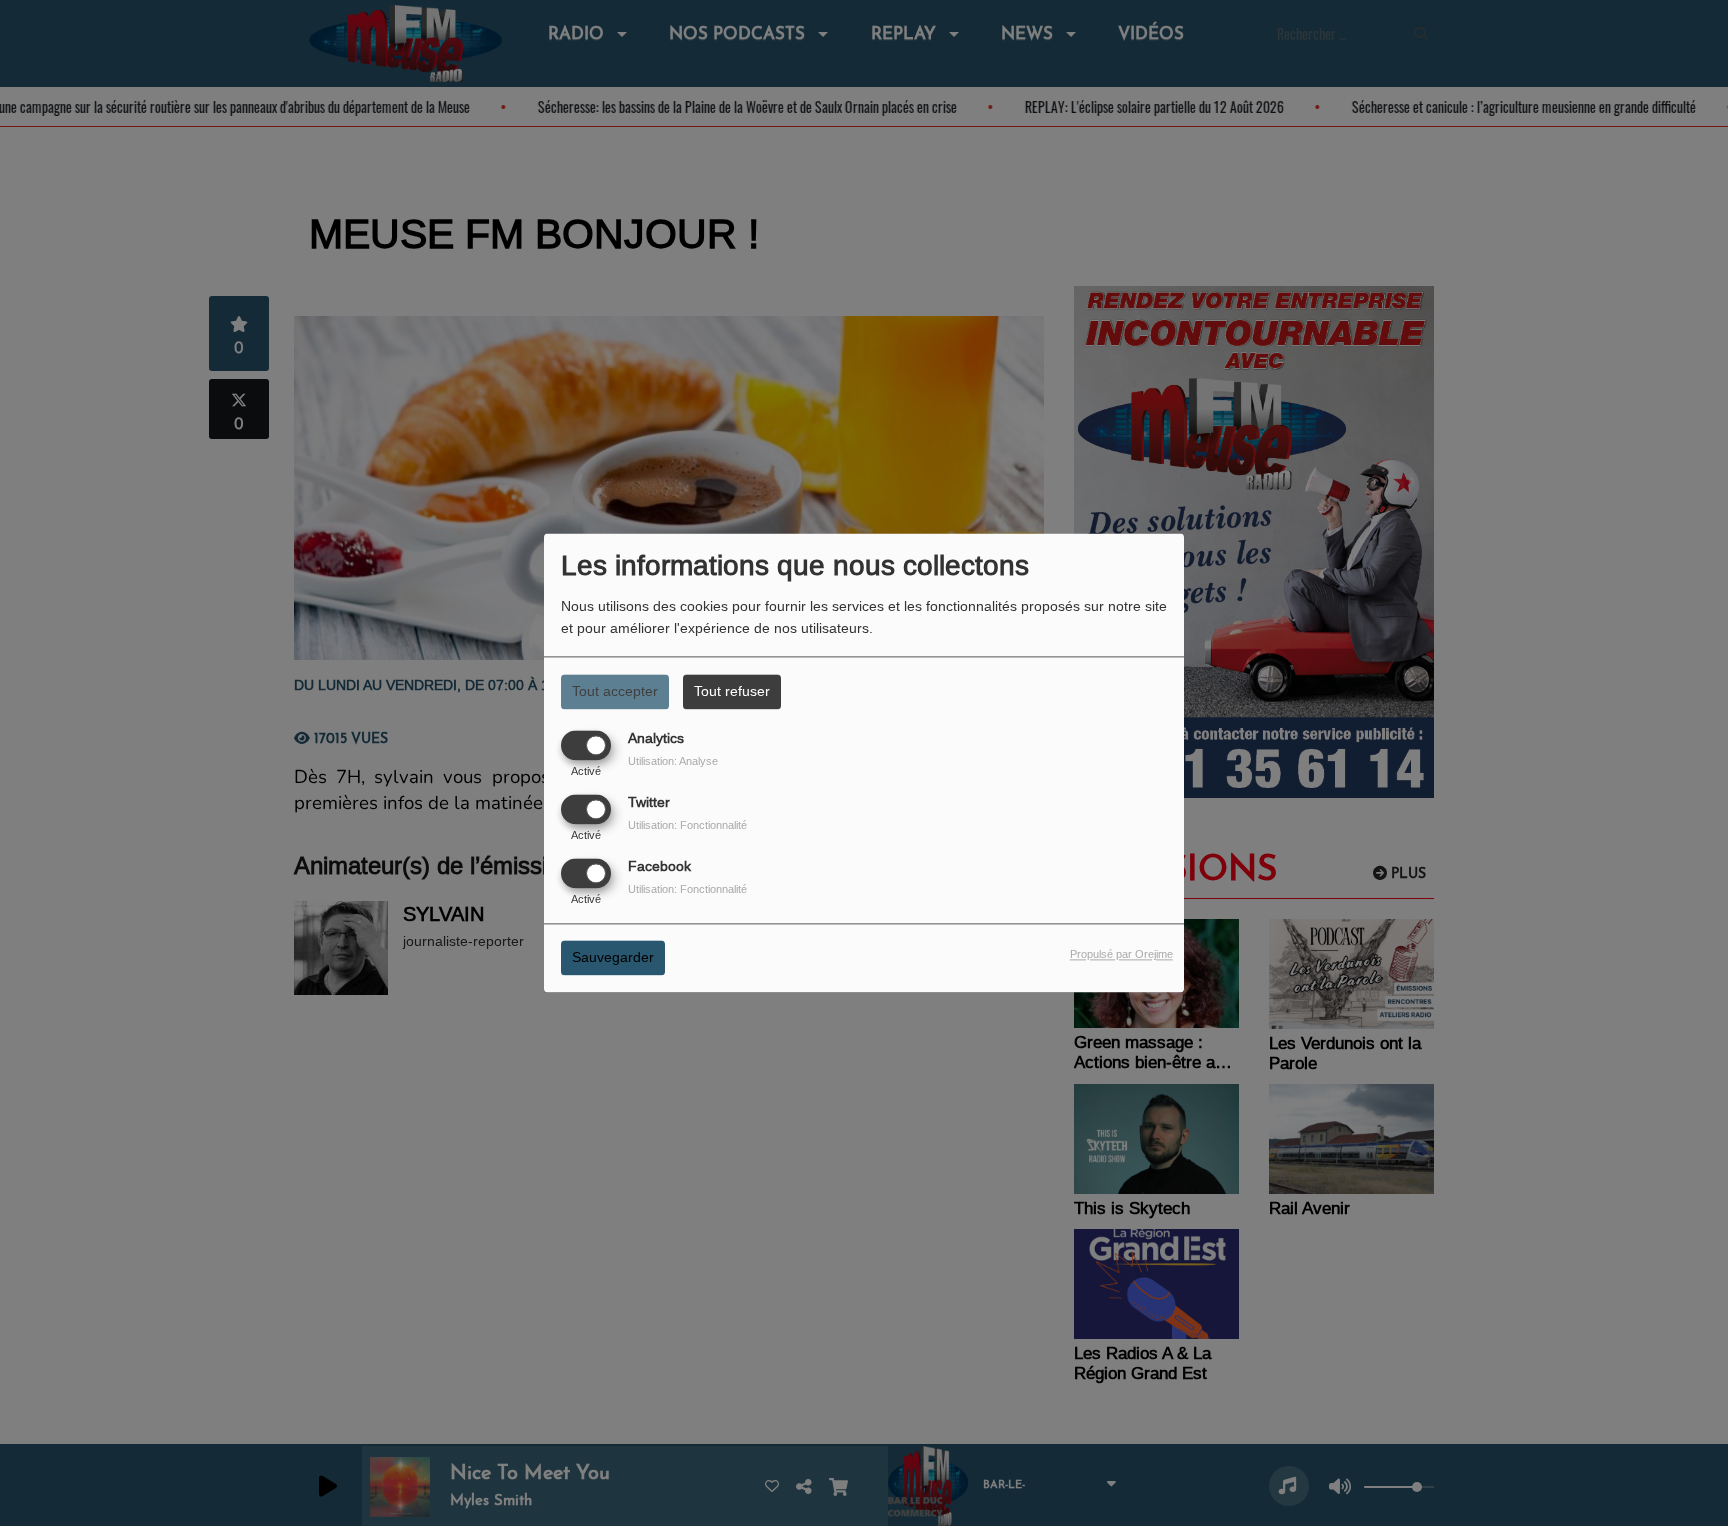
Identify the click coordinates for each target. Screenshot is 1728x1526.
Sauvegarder (613, 958)
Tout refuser (732, 691)
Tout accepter (615, 691)
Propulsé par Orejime (1121, 955)
